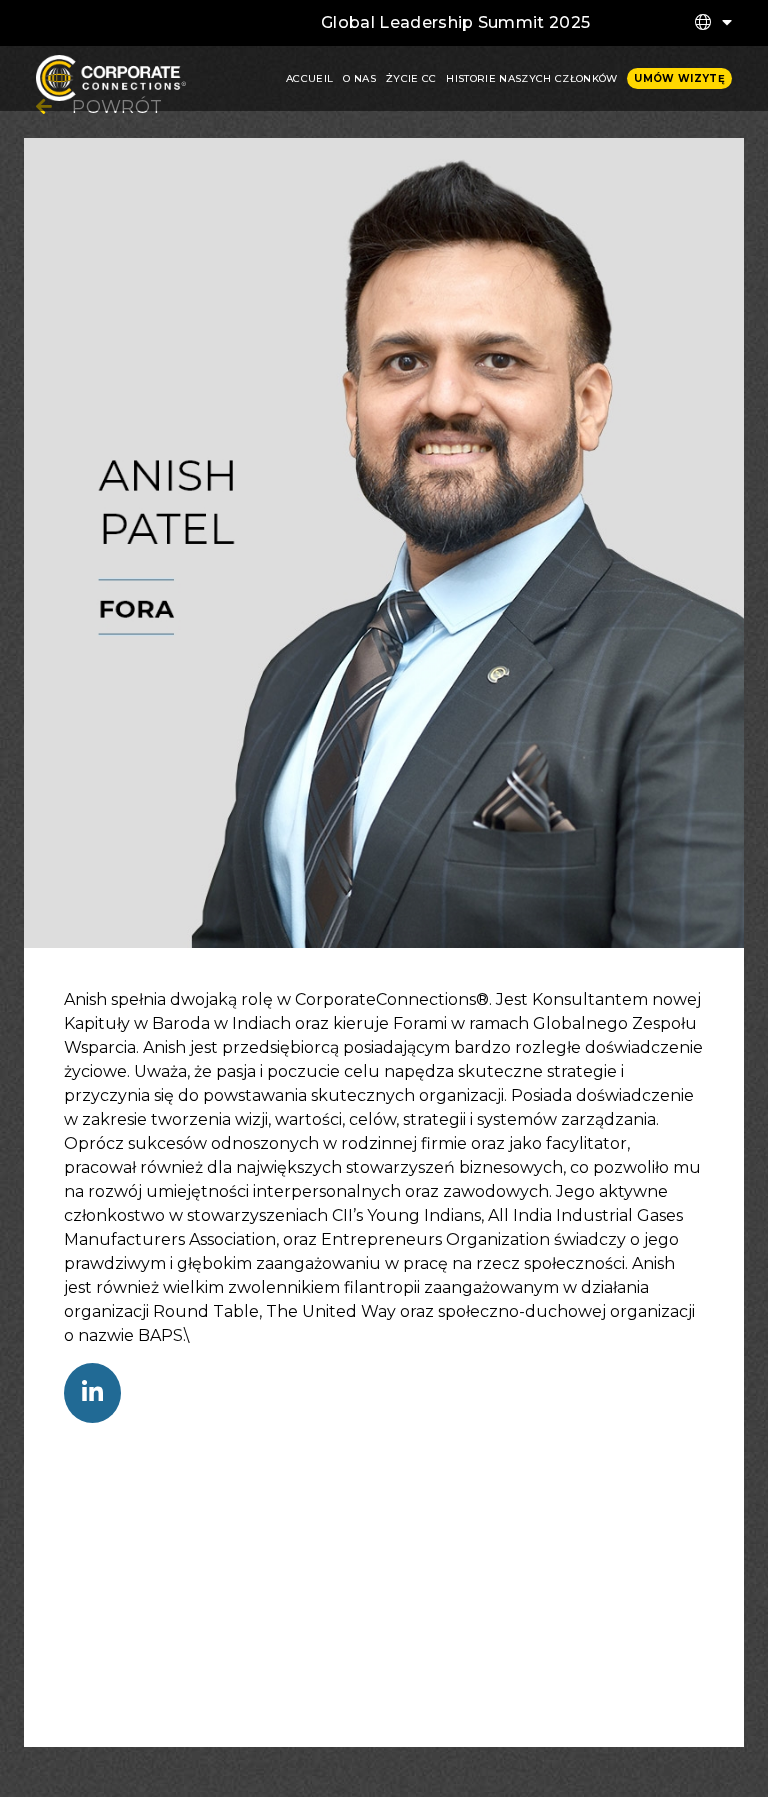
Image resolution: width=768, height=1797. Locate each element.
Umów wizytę (679, 78)
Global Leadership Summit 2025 (455, 22)
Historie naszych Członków (531, 78)
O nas (359, 78)
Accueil (309, 78)
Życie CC (411, 78)
